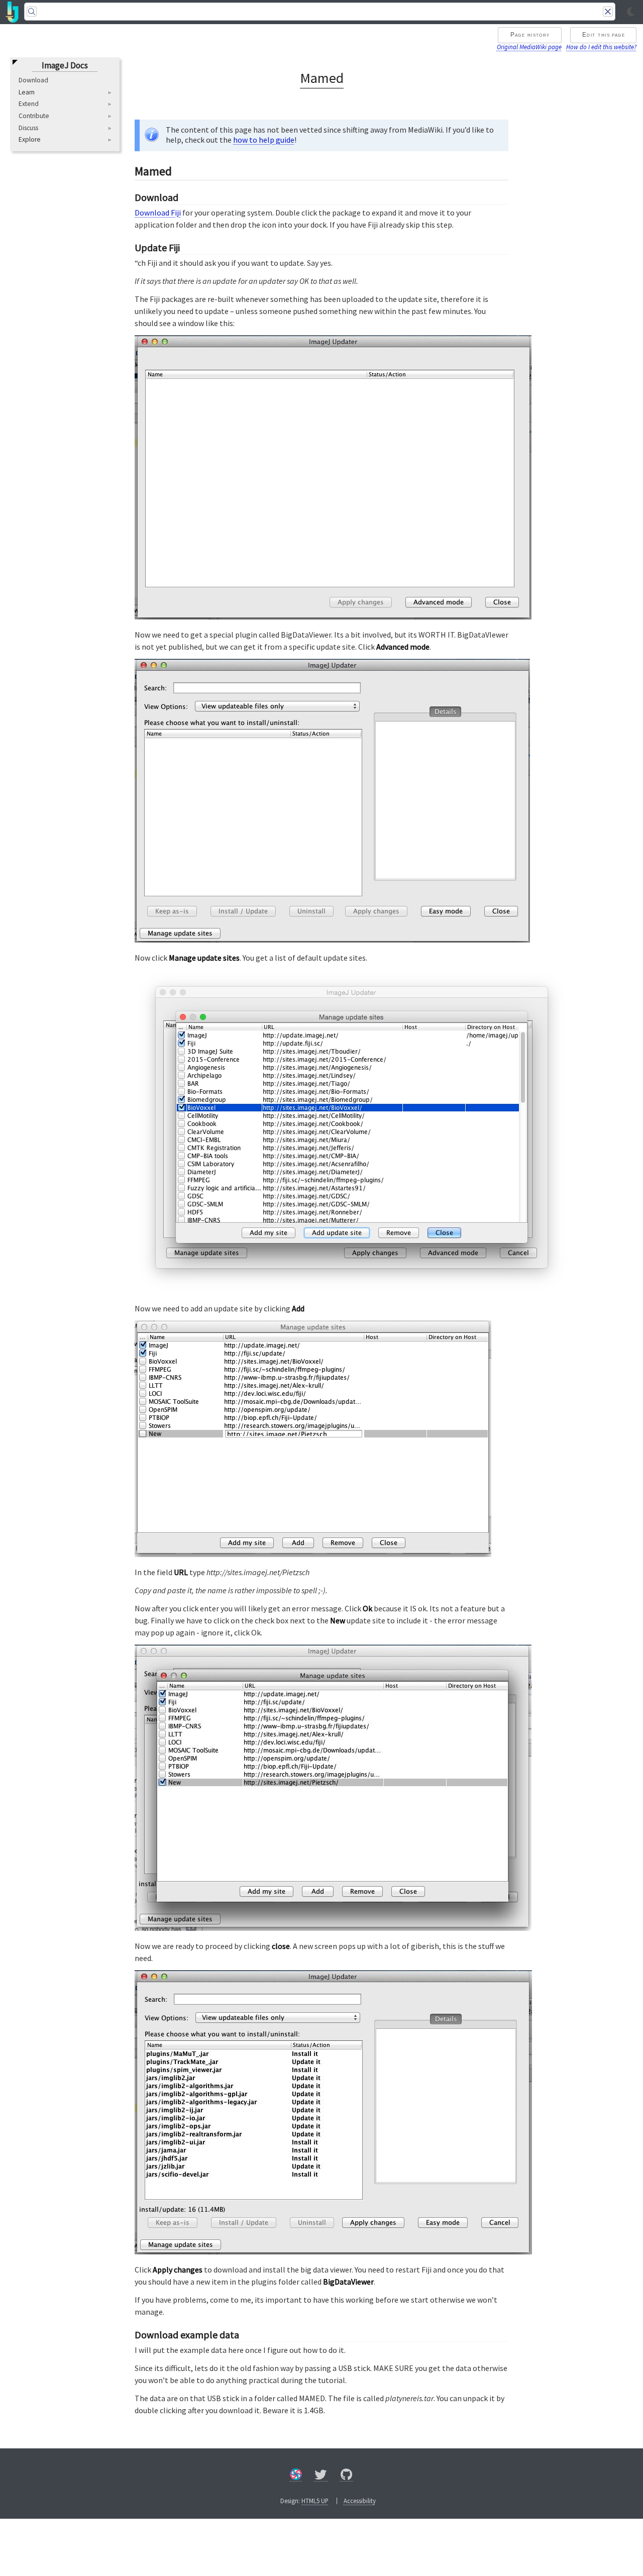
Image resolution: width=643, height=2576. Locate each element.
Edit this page (604, 35)
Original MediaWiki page (529, 47)
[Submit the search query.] (32, 12)
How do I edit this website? (601, 47)
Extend (29, 104)
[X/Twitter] (321, 2476)
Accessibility (360, 2501)
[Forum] (296, 2476)
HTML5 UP (315, 2501)
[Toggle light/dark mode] (631, 12)
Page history (530, 35)
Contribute (34, 116)
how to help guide (264, 140)
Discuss (28, 128)
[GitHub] (347, 2476)
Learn (27, 92)
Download (33, 80)
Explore (30, 140)
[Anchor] (180, 170)
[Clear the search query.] (608, 12)
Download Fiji (158, 213)
